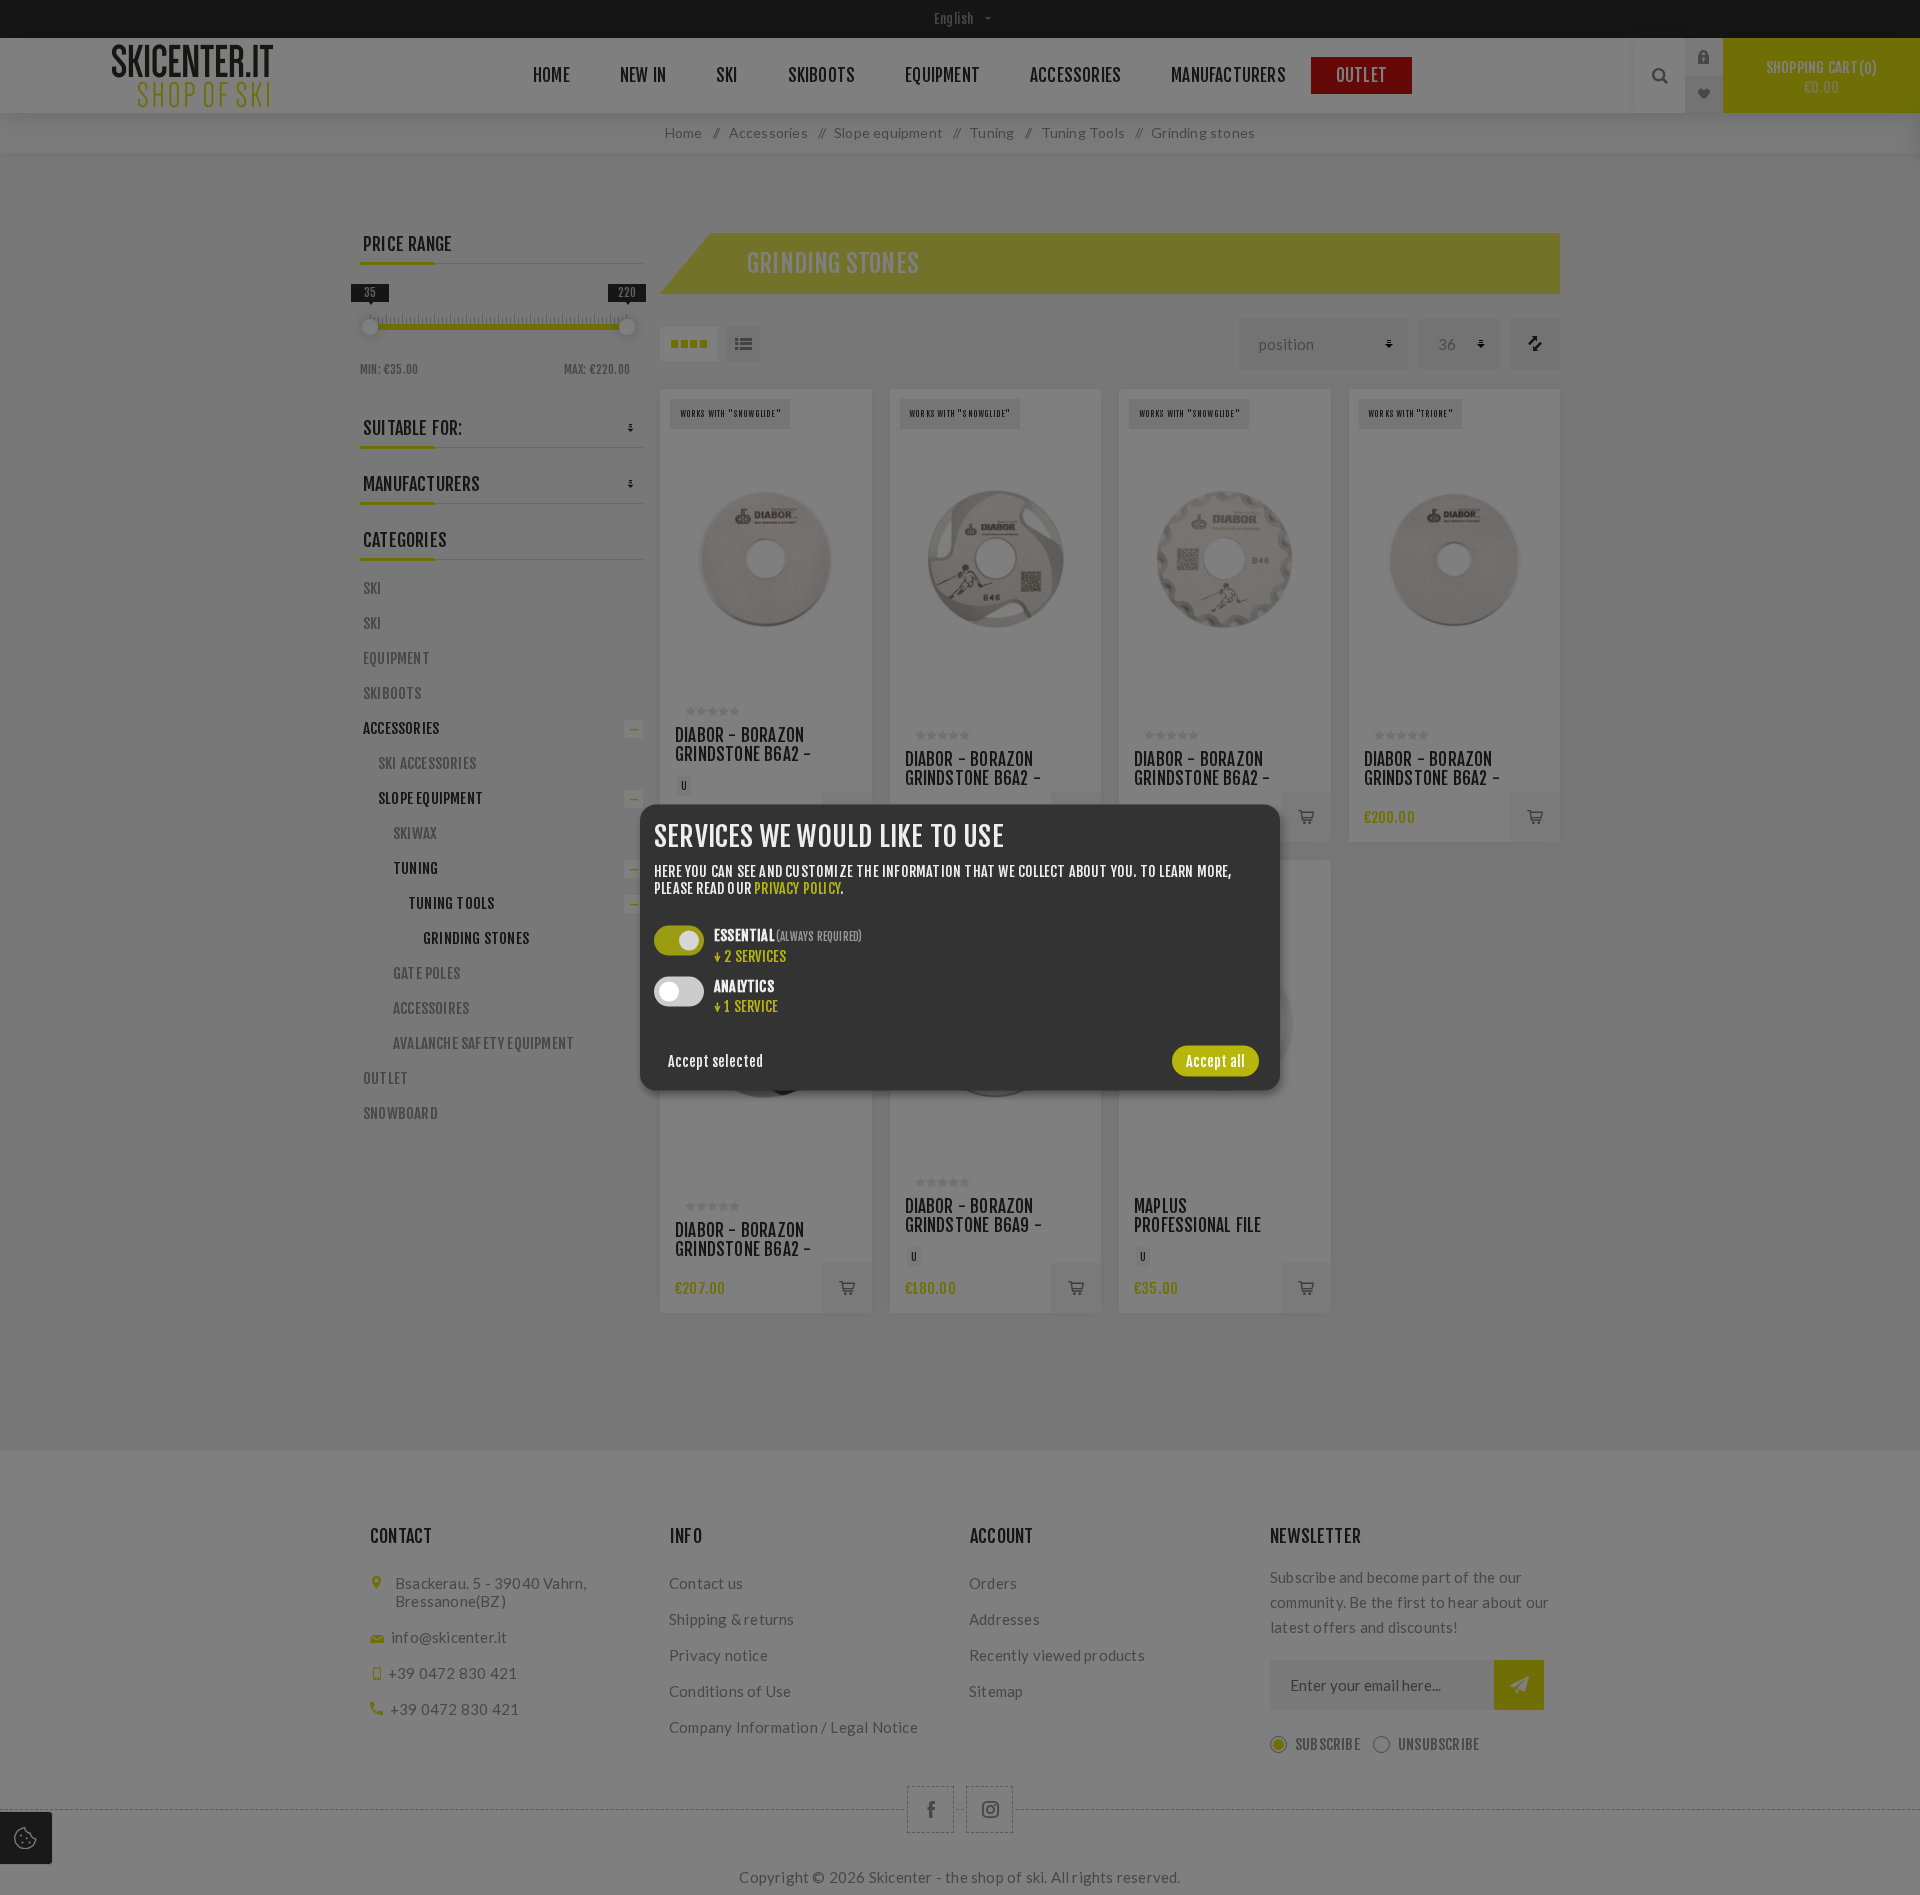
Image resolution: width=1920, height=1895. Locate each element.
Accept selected (715, 1061)
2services (750, 956)
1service (746, 1006)
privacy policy (797, 888)
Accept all (1215, 1061)
